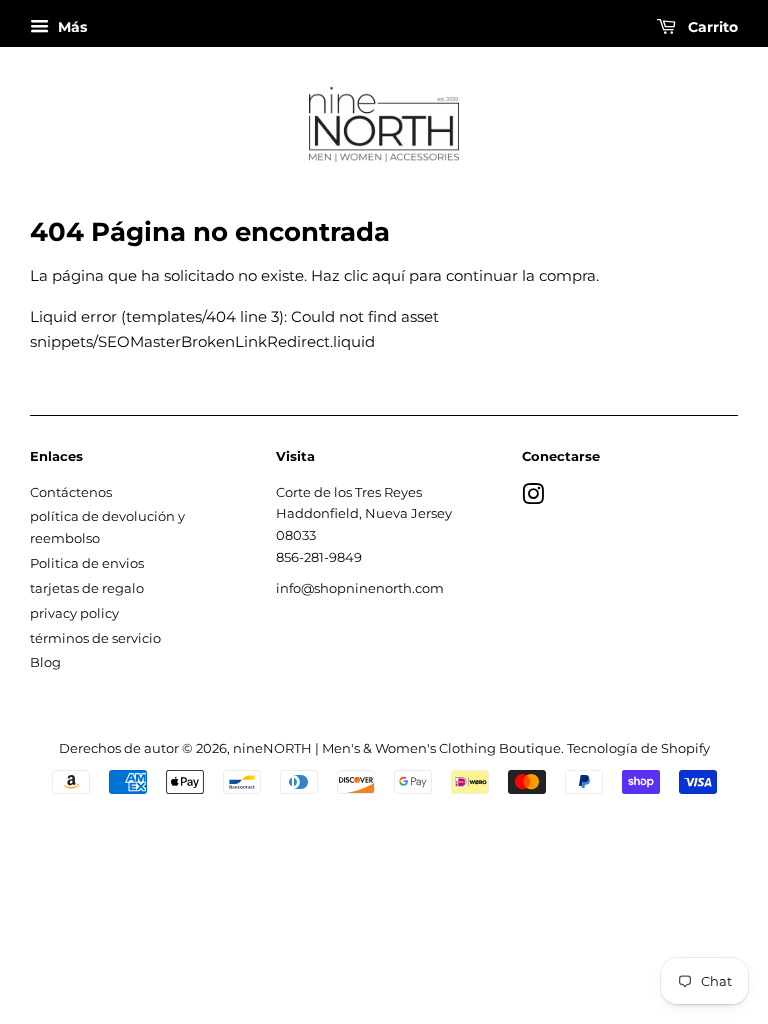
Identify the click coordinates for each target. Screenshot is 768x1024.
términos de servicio (95, 638)
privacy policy (74, 613)
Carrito (711, 27)
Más (70, 27)
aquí (388, 275)
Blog (45, 662)
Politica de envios (87, 563)
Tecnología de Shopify (638, 748)
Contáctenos (71, 492)
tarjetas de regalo (87, 588)
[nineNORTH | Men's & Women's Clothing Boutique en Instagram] (533, 498)
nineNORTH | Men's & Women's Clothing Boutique (397, 748)
